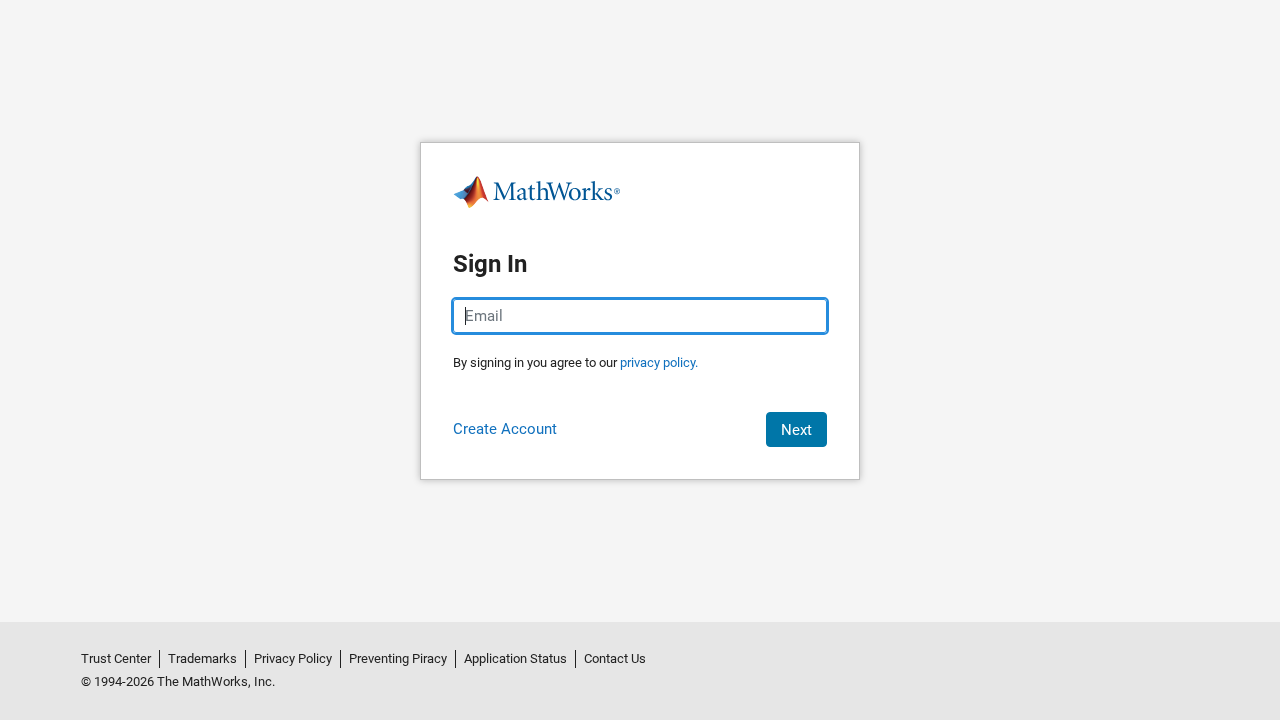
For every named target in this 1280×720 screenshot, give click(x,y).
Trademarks (202, 658)
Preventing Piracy (398, 658)
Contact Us (615, 658)
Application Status (515, 658)
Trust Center (116, 658)
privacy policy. (659, 362)
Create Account (505, 429)
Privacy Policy (293, 658)
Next (796, 430)
